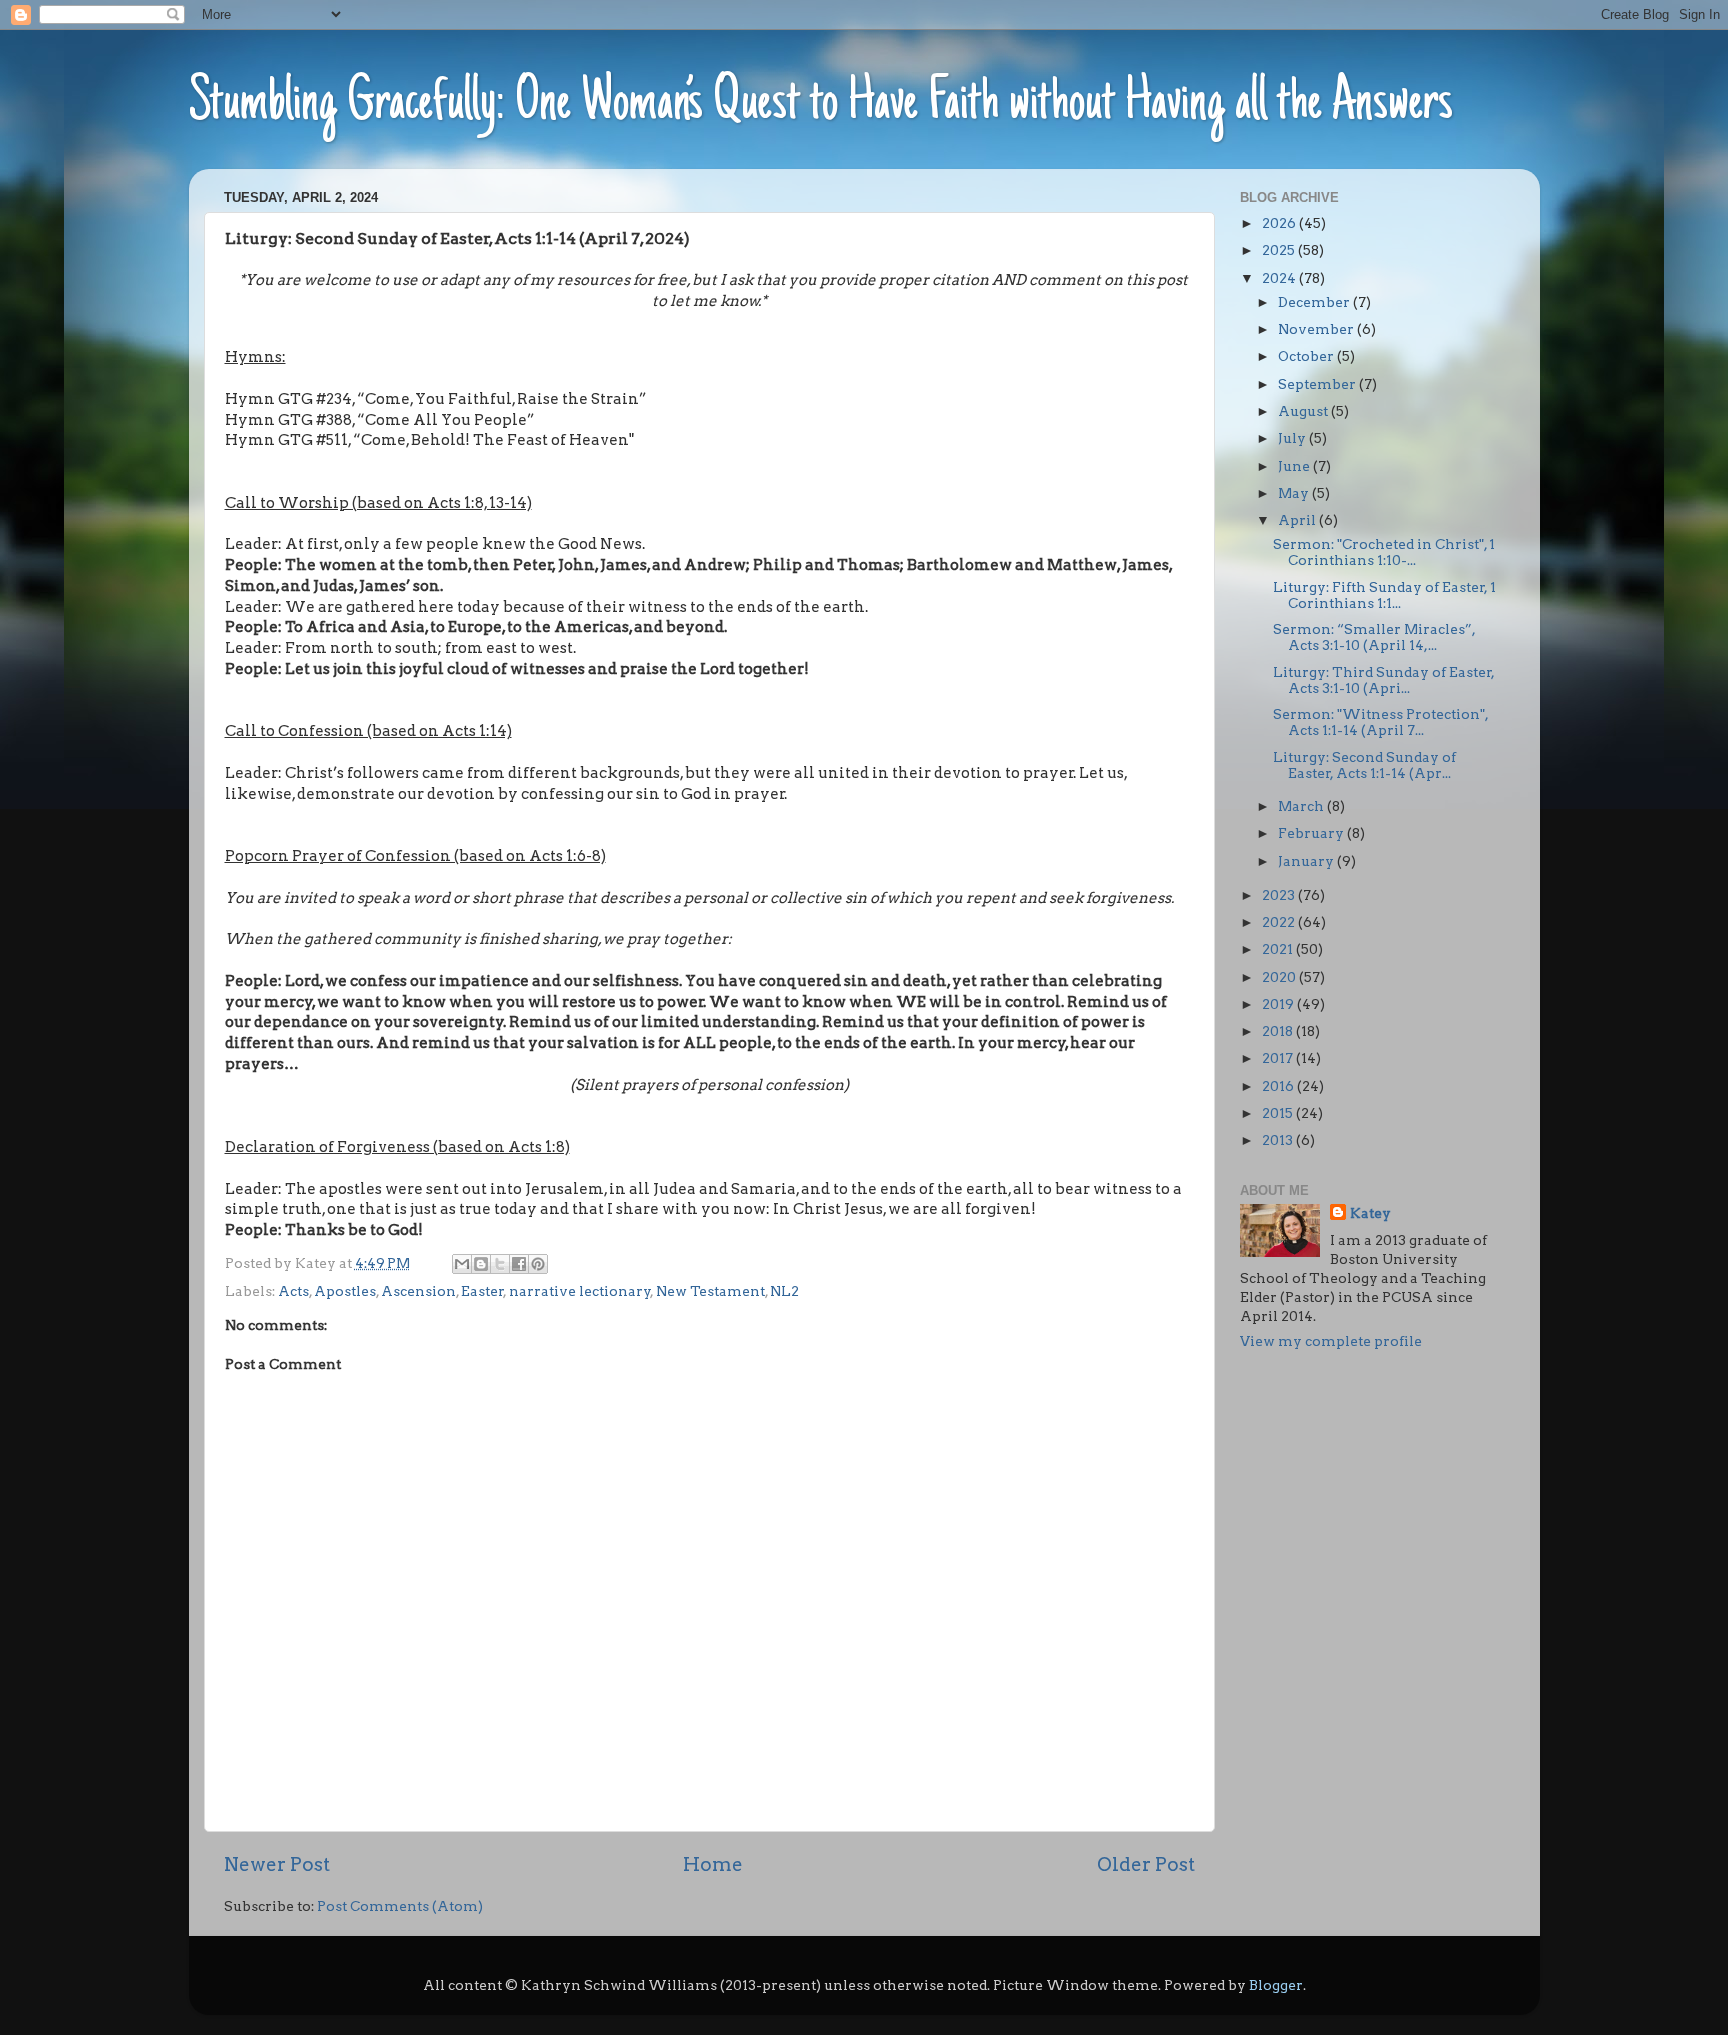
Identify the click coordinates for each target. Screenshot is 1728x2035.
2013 (1279, 1140)
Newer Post (277, 1864)
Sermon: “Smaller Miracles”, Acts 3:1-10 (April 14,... (1374, 637)
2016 (1279, 1086)
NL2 (784, 1291)
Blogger (1276, 1985)
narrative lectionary (580, 1291)
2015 (1279, 1113)
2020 (1280, 977)
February (1312, 833)
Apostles (345, 1291)
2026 (1280, 223)
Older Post (1146, 1864)
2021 (1279, 949)
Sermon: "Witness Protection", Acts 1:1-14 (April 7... (1380, 722)
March (1302, 806)
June (1295, 466)
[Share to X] (500, 1264)
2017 (1279, 1058)
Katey (1370, 1213)
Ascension (418, 1291)
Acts (293, 1291)
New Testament (710, 1291)
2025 (1280, 250)
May (1295, 493)
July (1293, 438)
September (1318, 384)
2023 (1280, 895)
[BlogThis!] (481, 1264)
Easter (482, 1291)
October (1307, 356)
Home (713, 1864)
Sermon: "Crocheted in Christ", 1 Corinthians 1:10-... (1384, 552)
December (1315, 302)
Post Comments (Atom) (400, 1906)
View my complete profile (1331, 1341)
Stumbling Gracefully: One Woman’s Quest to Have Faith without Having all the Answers (821, 104)
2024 (1280, 278)
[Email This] (462, 1264)
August (1304, 411)
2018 (1279, 1031)
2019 (1279, 1004)
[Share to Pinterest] (538, 1264)
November (1317, 329)
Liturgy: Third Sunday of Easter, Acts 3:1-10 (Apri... (1384, 680)
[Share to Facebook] (519, 1264)
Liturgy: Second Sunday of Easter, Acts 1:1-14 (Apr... (1364, 765)
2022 (1280, 922)
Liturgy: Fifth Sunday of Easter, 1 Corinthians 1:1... (1384, 595)
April (1298, 520)
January (1307, 861)
